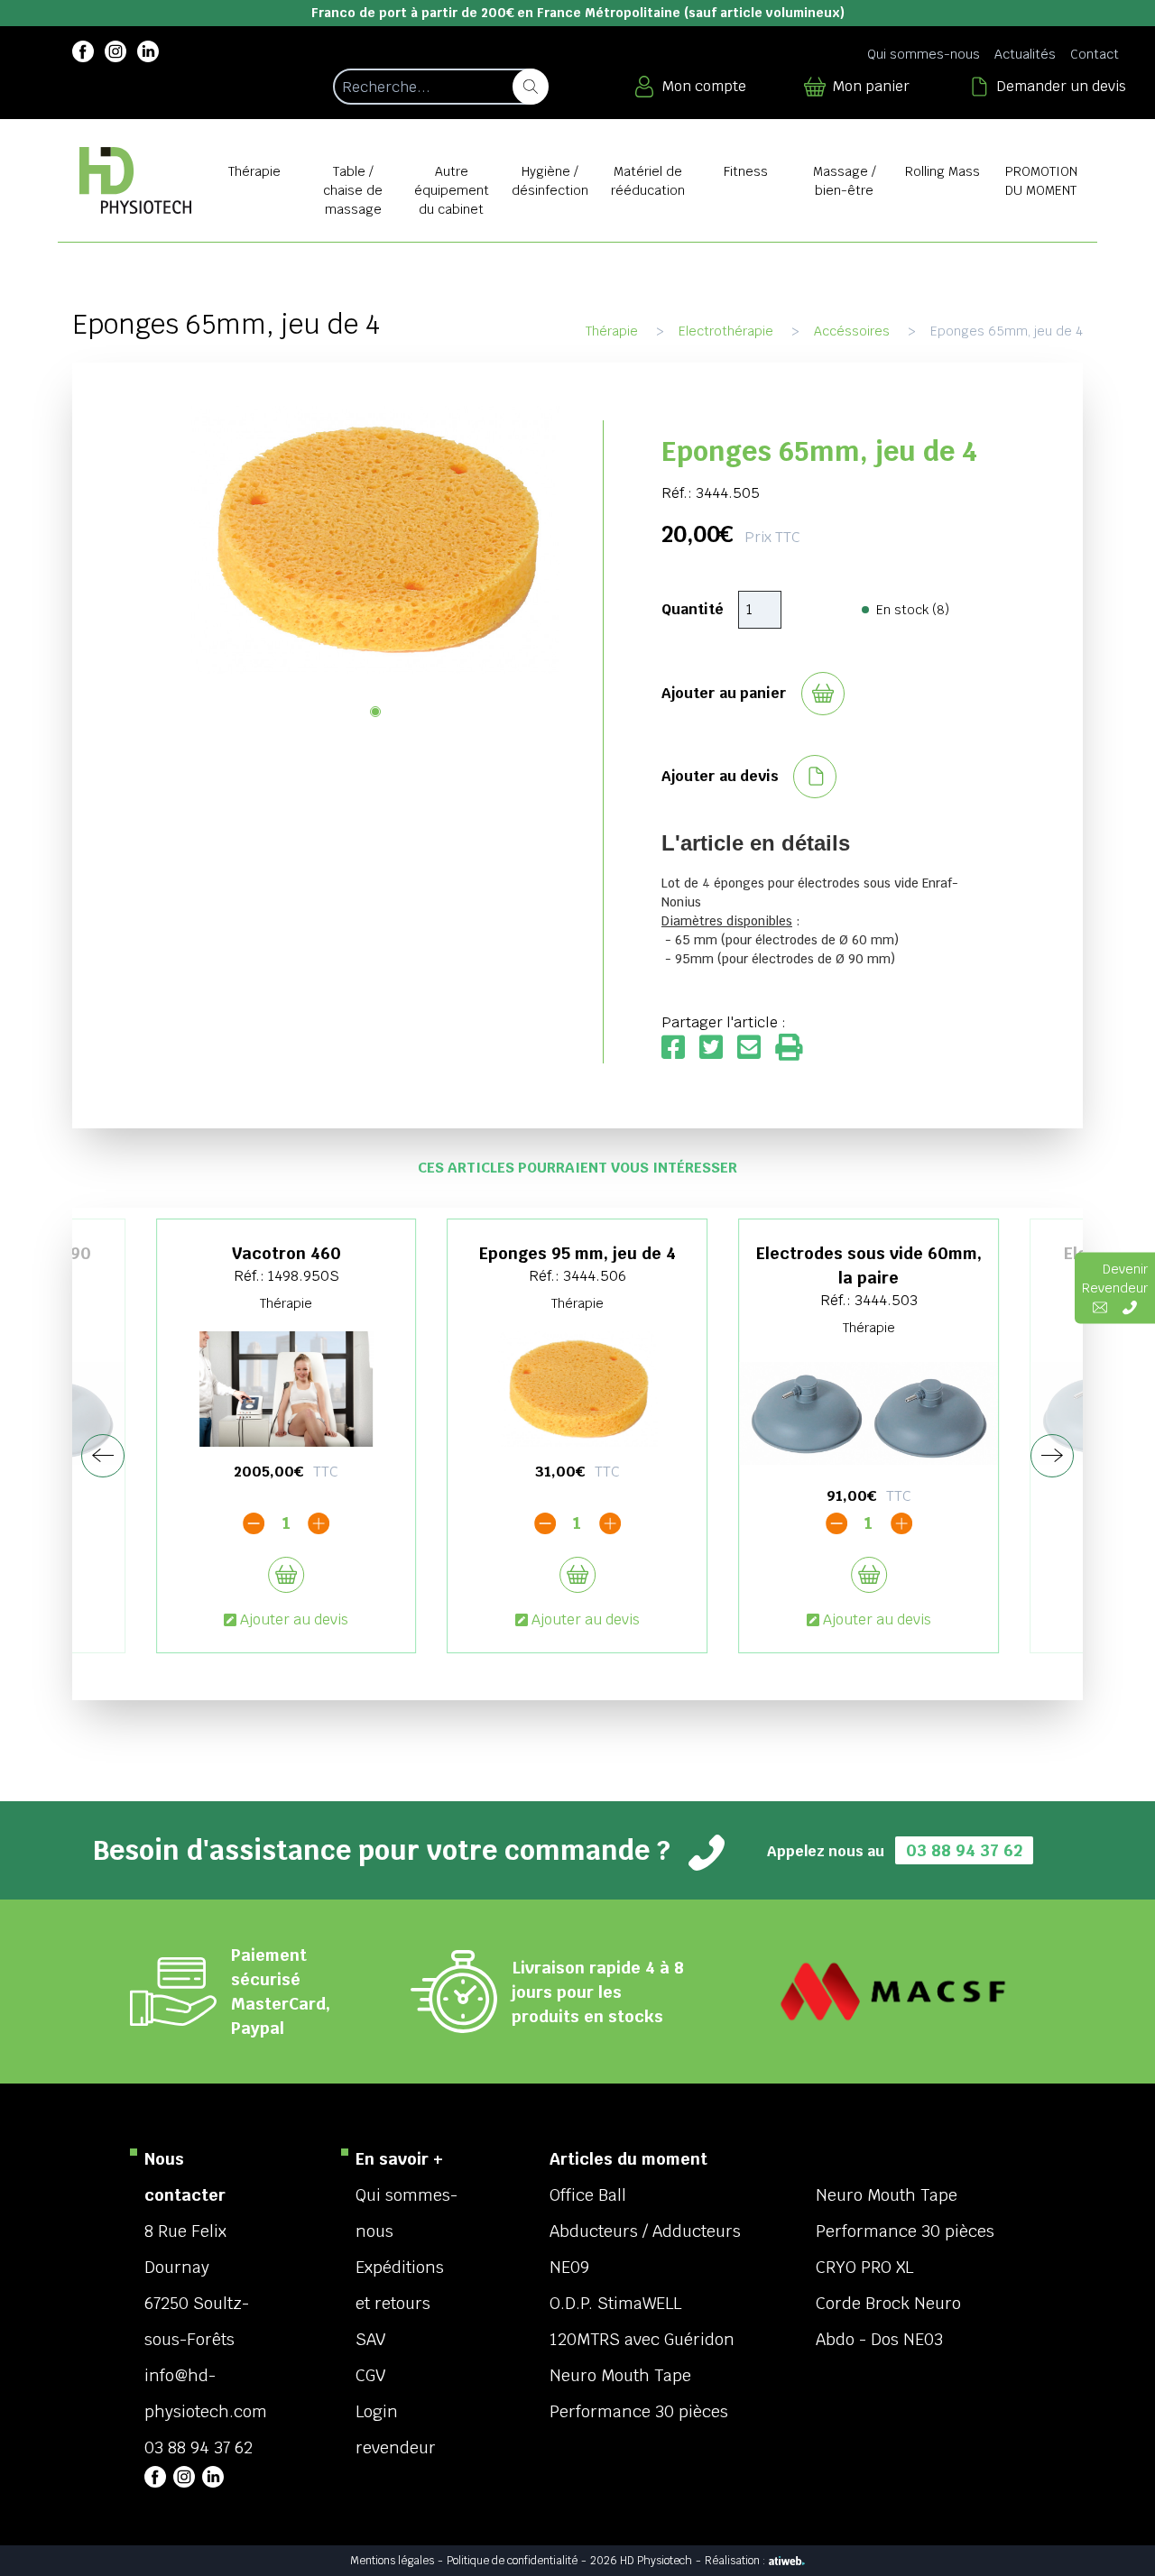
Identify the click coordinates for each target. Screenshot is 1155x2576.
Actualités (1025, 54)
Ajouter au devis (294, 1619)
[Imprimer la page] (789, 1049)
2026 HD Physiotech (641, 2561)
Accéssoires (852, 331)
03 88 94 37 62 (964, 1850)
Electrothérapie (726, 331)
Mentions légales (392, 2561)
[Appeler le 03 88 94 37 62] (1130, 1307)
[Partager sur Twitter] (718, 1049)
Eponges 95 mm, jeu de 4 (577, 1253)
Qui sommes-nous (924, 54)
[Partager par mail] (756, 1049)
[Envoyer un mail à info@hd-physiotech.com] (1100, 1307)
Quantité (693, 609)
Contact (1095, 54)
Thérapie (612, 331)
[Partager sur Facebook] (680, 1049)
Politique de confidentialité (512, 2561)
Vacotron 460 (286, 1253)
